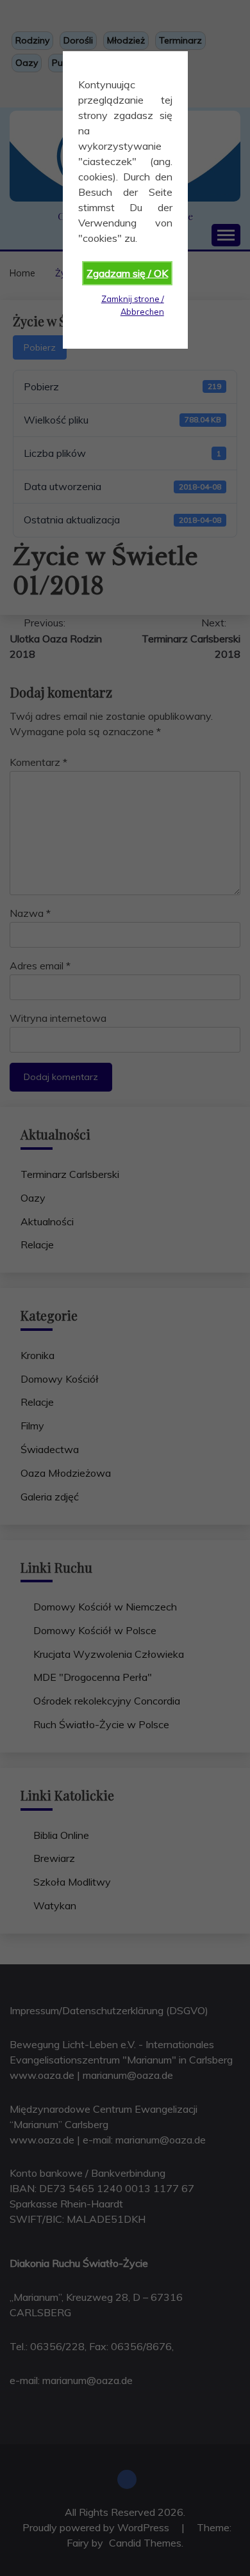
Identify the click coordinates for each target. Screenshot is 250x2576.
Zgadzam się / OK (127, 273)
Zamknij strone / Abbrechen (133, 305)
